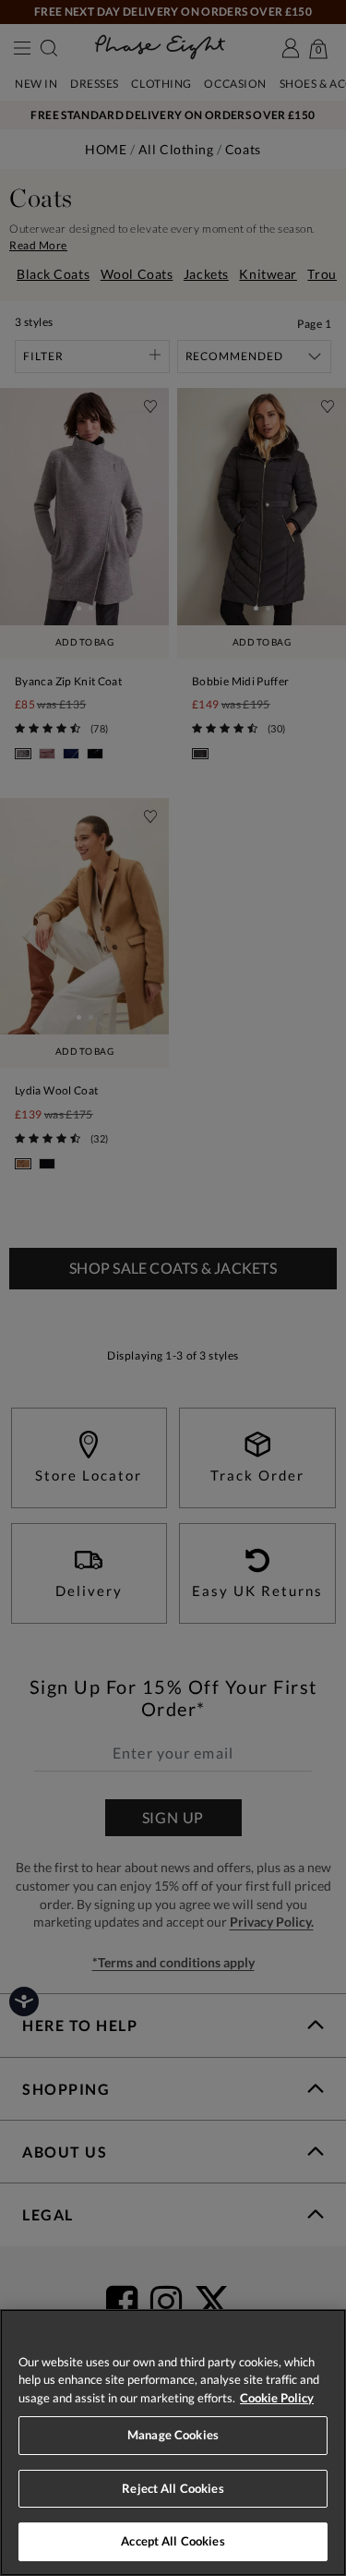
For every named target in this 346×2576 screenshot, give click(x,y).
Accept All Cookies (173, 2541)
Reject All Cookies (173, 2488)
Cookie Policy (277, 2398)
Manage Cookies (173, 2435)
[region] (173, 2443)
